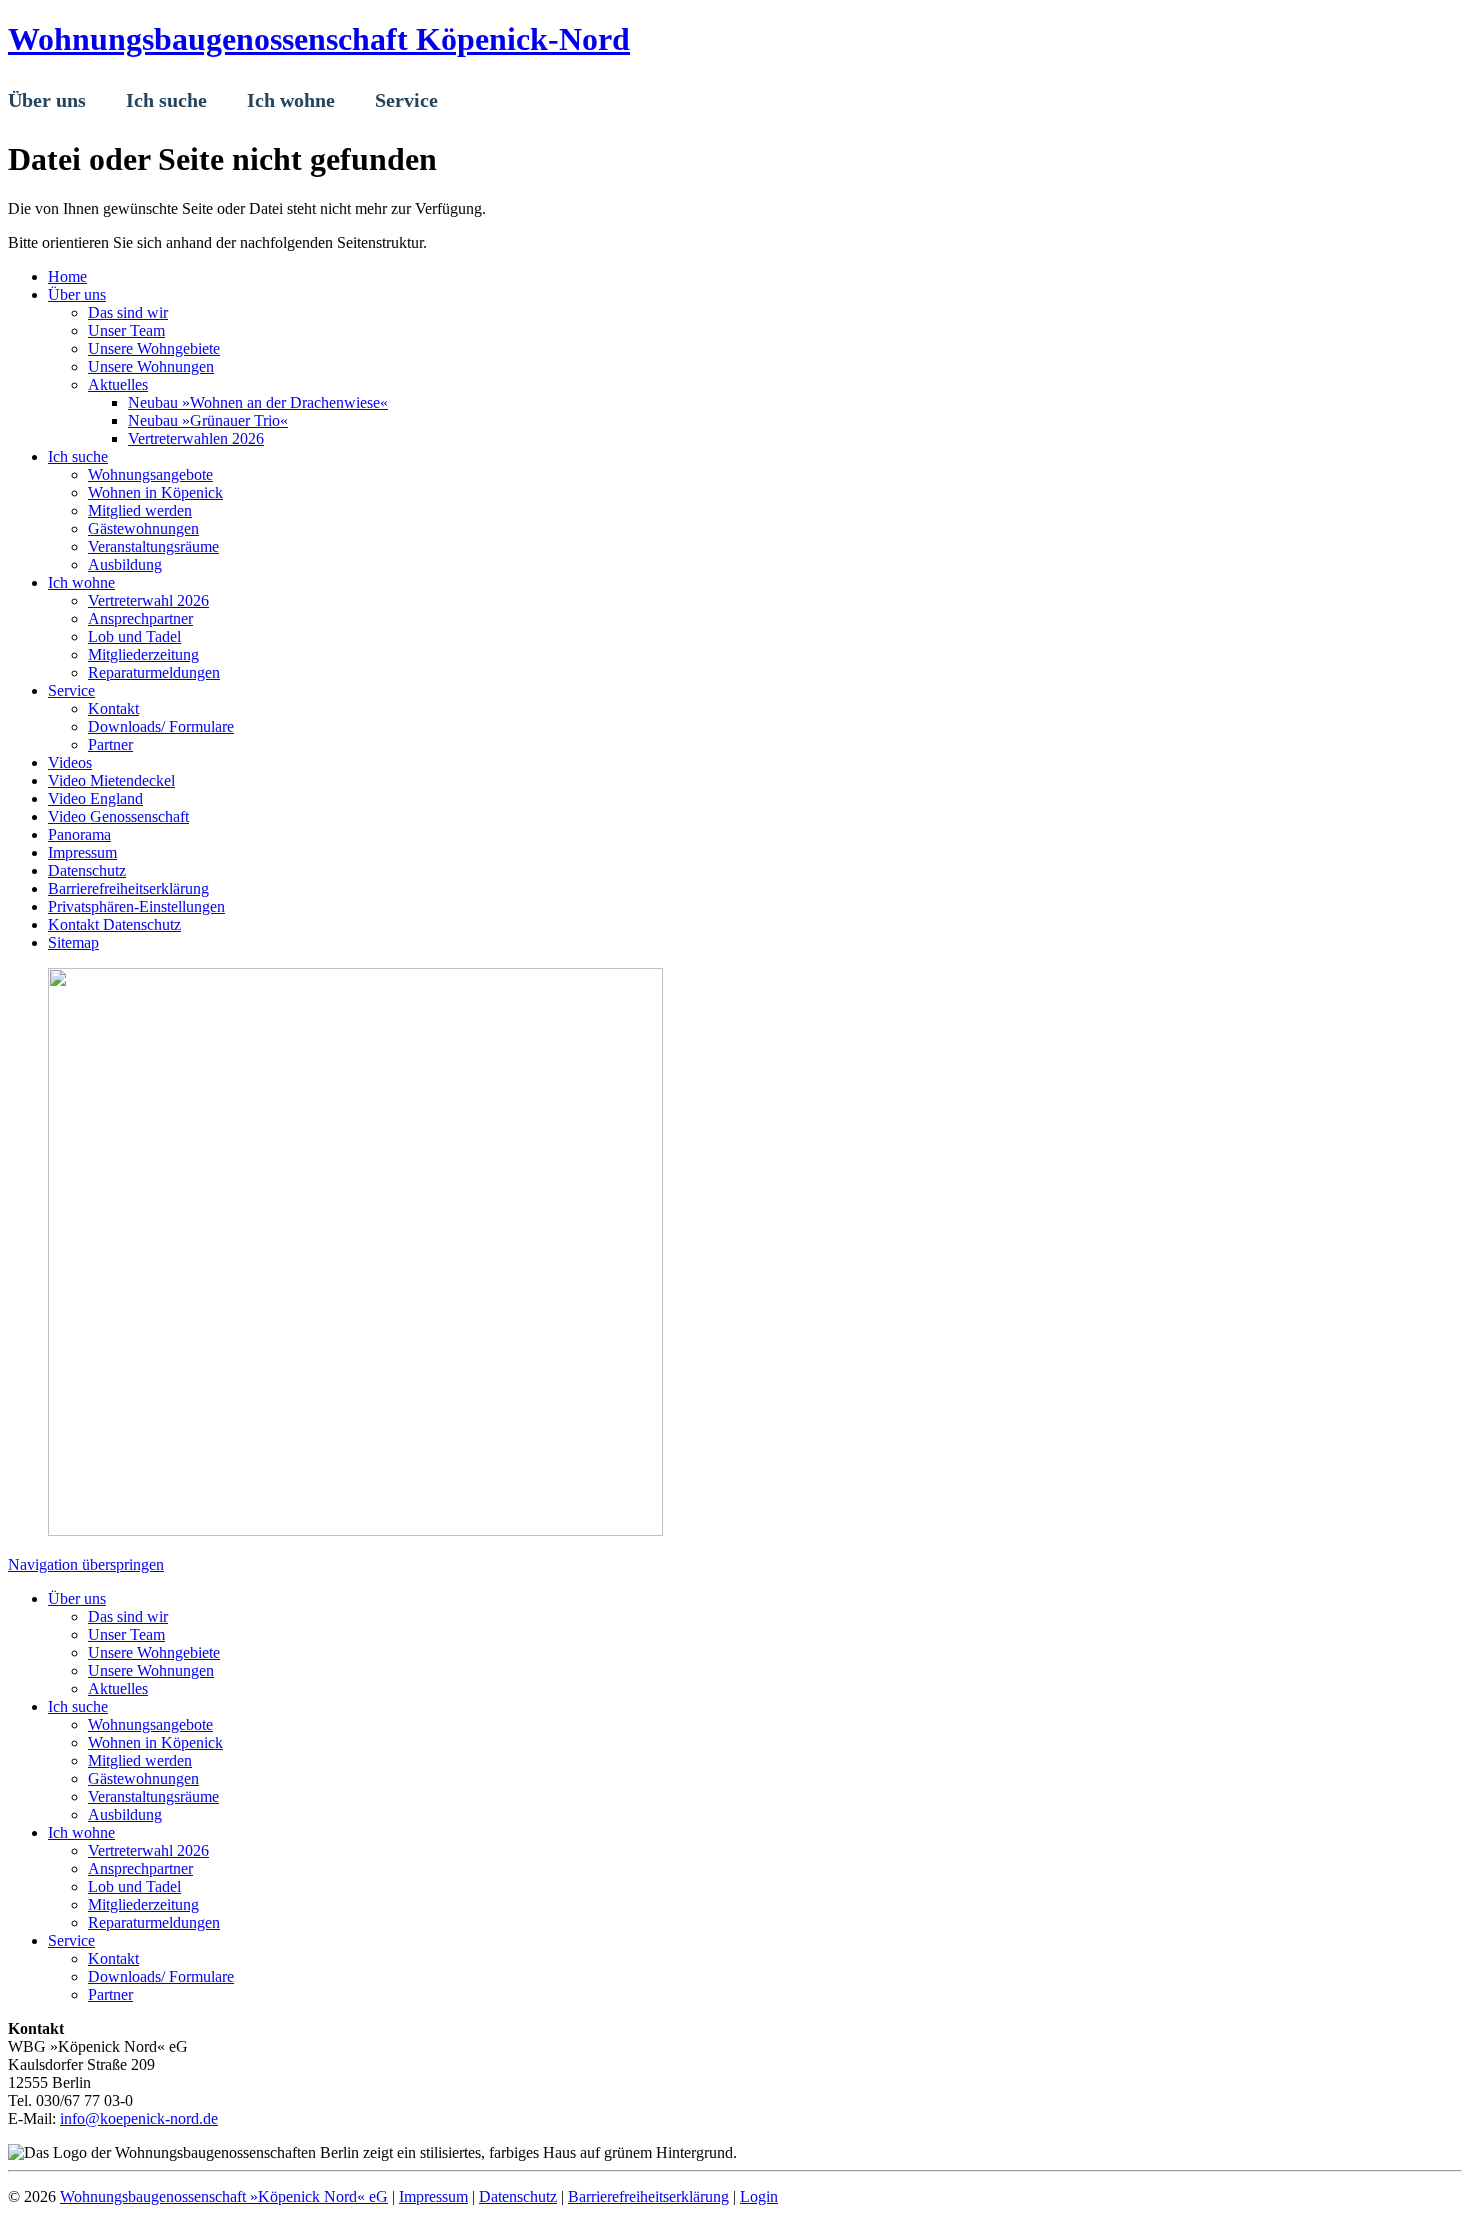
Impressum (433, 2196)
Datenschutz (518, 2196)
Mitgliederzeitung (143, 1904)
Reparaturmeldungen (154, 1922)
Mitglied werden (140, 1760)
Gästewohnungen (143, 1778)
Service (71, 1940)
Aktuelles (118, 1688)
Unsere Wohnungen (151, 1670)
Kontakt (113, 1958)
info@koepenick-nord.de (139, 2118)
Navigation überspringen (86, 1564)
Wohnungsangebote (150, 1724)
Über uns (77, 1598)
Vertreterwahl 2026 (148, 1850)
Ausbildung (125, 1814)
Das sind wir (128, 1616)
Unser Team (126, 1634)
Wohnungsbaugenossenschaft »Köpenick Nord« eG (224, 2196)
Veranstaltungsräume (153, 1796)
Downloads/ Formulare (161, 1976)
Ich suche (78, 1706)
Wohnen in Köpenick (155, 1742)
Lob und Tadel (134, 1886)
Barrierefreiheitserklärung (648, 2196)
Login (759, 2196)
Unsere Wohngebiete (154, 1652)
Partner (110, 1994)
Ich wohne (81, 1832)
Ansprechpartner (140, 1868)
